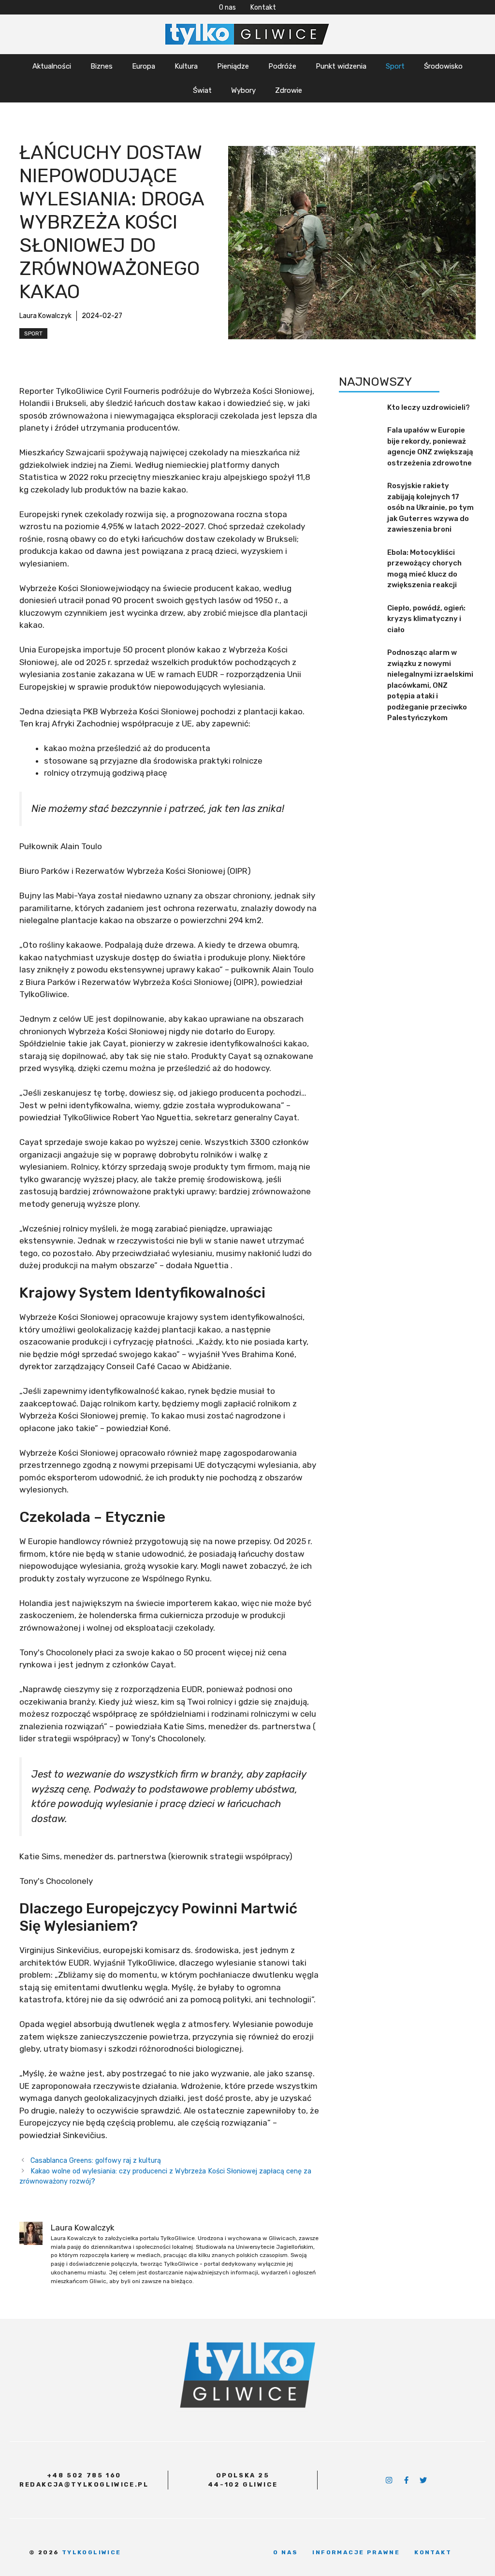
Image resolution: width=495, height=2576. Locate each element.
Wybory (243, 90)
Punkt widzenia (341, 66)
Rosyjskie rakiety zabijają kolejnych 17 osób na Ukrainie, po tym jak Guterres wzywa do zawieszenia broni (430, 507)
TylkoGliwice (92, 2552)
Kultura (186, 66)
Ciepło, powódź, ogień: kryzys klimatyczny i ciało (426, 619)
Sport (395, 66)
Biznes (102, 66)
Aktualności (52, 66)
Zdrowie (289, 90)
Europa (144, 66)
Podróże (282, 66)
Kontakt (263, 7)
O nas (227, 7)
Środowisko (443, 66)
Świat (202, 90)
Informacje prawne (356, 2552)
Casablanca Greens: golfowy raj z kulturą (96, 2160)
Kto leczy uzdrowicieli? (429, 407)
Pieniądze (233, 66)
